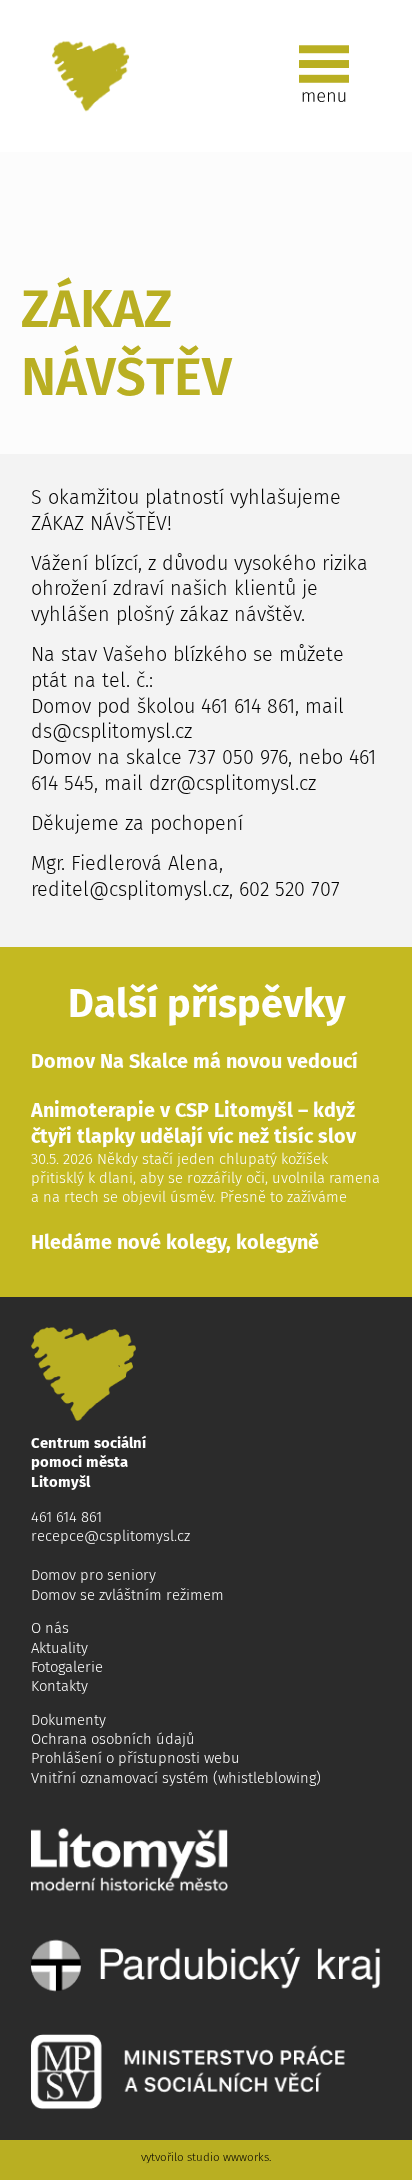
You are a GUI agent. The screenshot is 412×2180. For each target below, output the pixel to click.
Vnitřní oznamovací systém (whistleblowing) (176, 1778)
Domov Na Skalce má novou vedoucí (194, 1061)
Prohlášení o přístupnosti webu (135, 1758)
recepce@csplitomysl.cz (110, 1536)
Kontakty (59, 1686)
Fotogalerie (67, 1667)
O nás (50, 1628)
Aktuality (59, 1648)
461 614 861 (66, 1517)
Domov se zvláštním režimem (127, 1595)
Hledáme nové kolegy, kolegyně (175, 1242)
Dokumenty (68, 1720)
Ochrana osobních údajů (113, 1739)
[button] (323, 76)
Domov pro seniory (93, 1575)
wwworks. (247, 2157)
